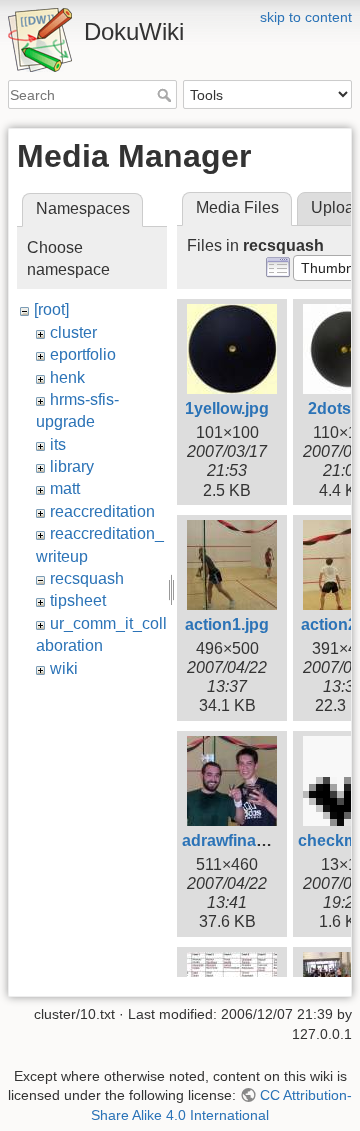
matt (65, 488)
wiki (64, 668)
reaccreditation (102, 511)
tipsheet (78, 600)
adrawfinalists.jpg (248, 840)
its (58, 444)
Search (166, 95)
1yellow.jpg (227, 408)
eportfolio (83, 354)
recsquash (87, 578)
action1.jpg (227, 624)
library (72, 466)
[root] (51, 309)
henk (67, 377)
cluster (73, 332)
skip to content (306, 17)
